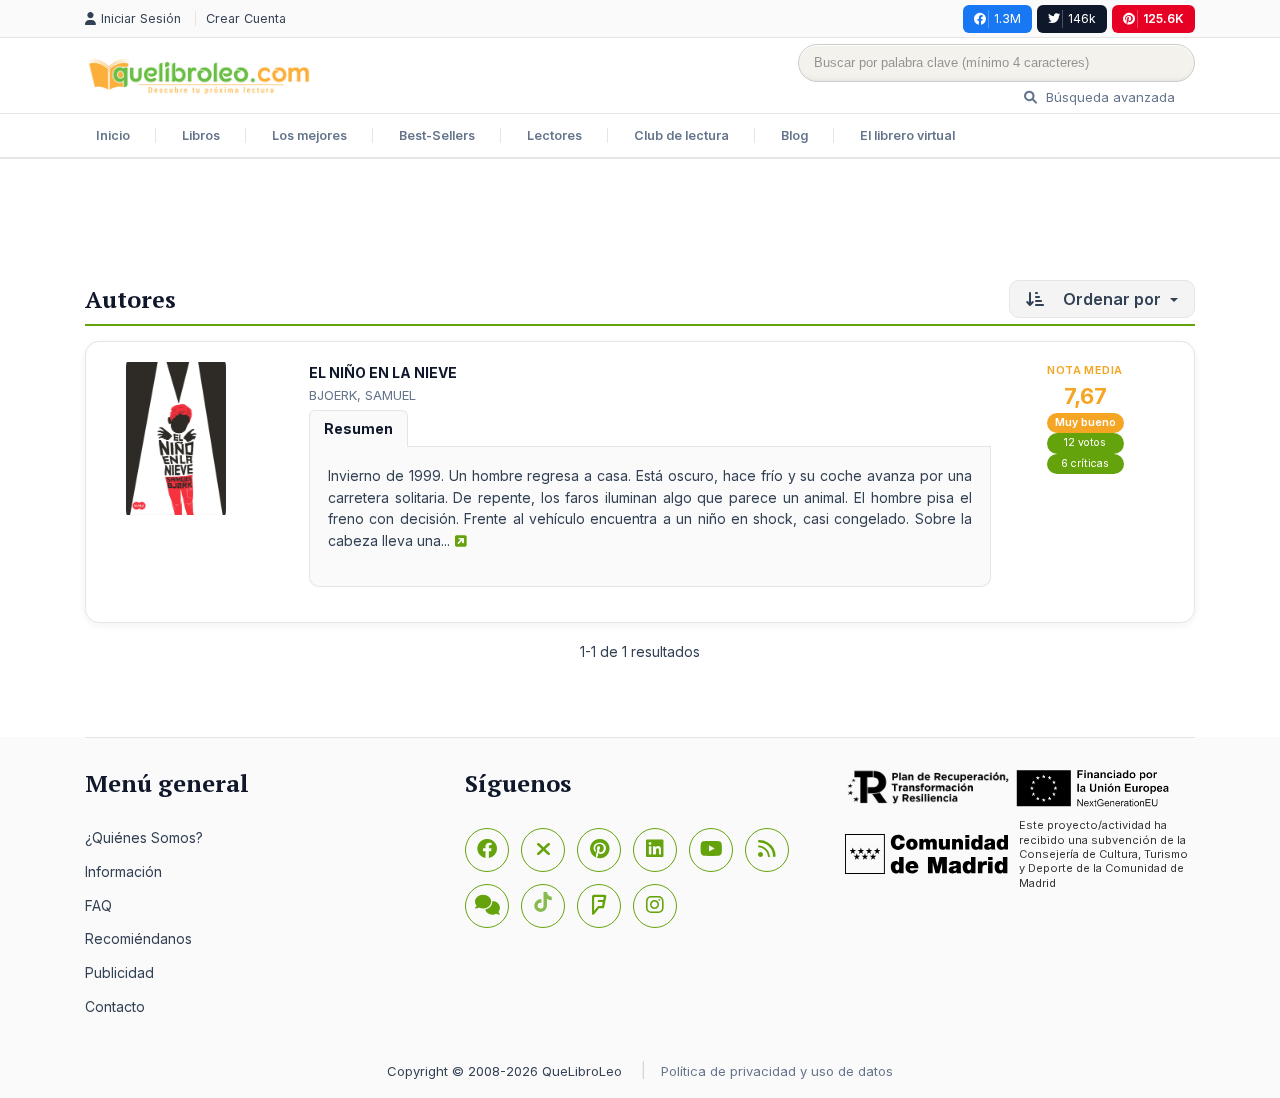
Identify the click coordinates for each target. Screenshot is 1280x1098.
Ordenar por (1112, 299)
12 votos (1085, 442)
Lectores (554, 135)
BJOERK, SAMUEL (362, 395)
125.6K (1163, 18)
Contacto (115, 1006)
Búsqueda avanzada (1108, 97)
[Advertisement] (640, 224)
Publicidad (119, 972)
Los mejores (309, 135)
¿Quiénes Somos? (144, 837)
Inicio (113, 135)
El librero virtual (907, 135)
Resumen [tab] (358, 428)
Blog (794, 135)
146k (1082, 18)
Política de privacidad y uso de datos (777, 1071)
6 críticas (1085, 463)
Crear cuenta (246, 18)
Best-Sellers (437, 135)
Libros (201, 135)
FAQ (98, 905)
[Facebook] (487, 850)
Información (123, 871)
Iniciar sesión (143, 18)
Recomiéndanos (138, 938)
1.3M (1007, 18)
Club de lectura (681, 135)
